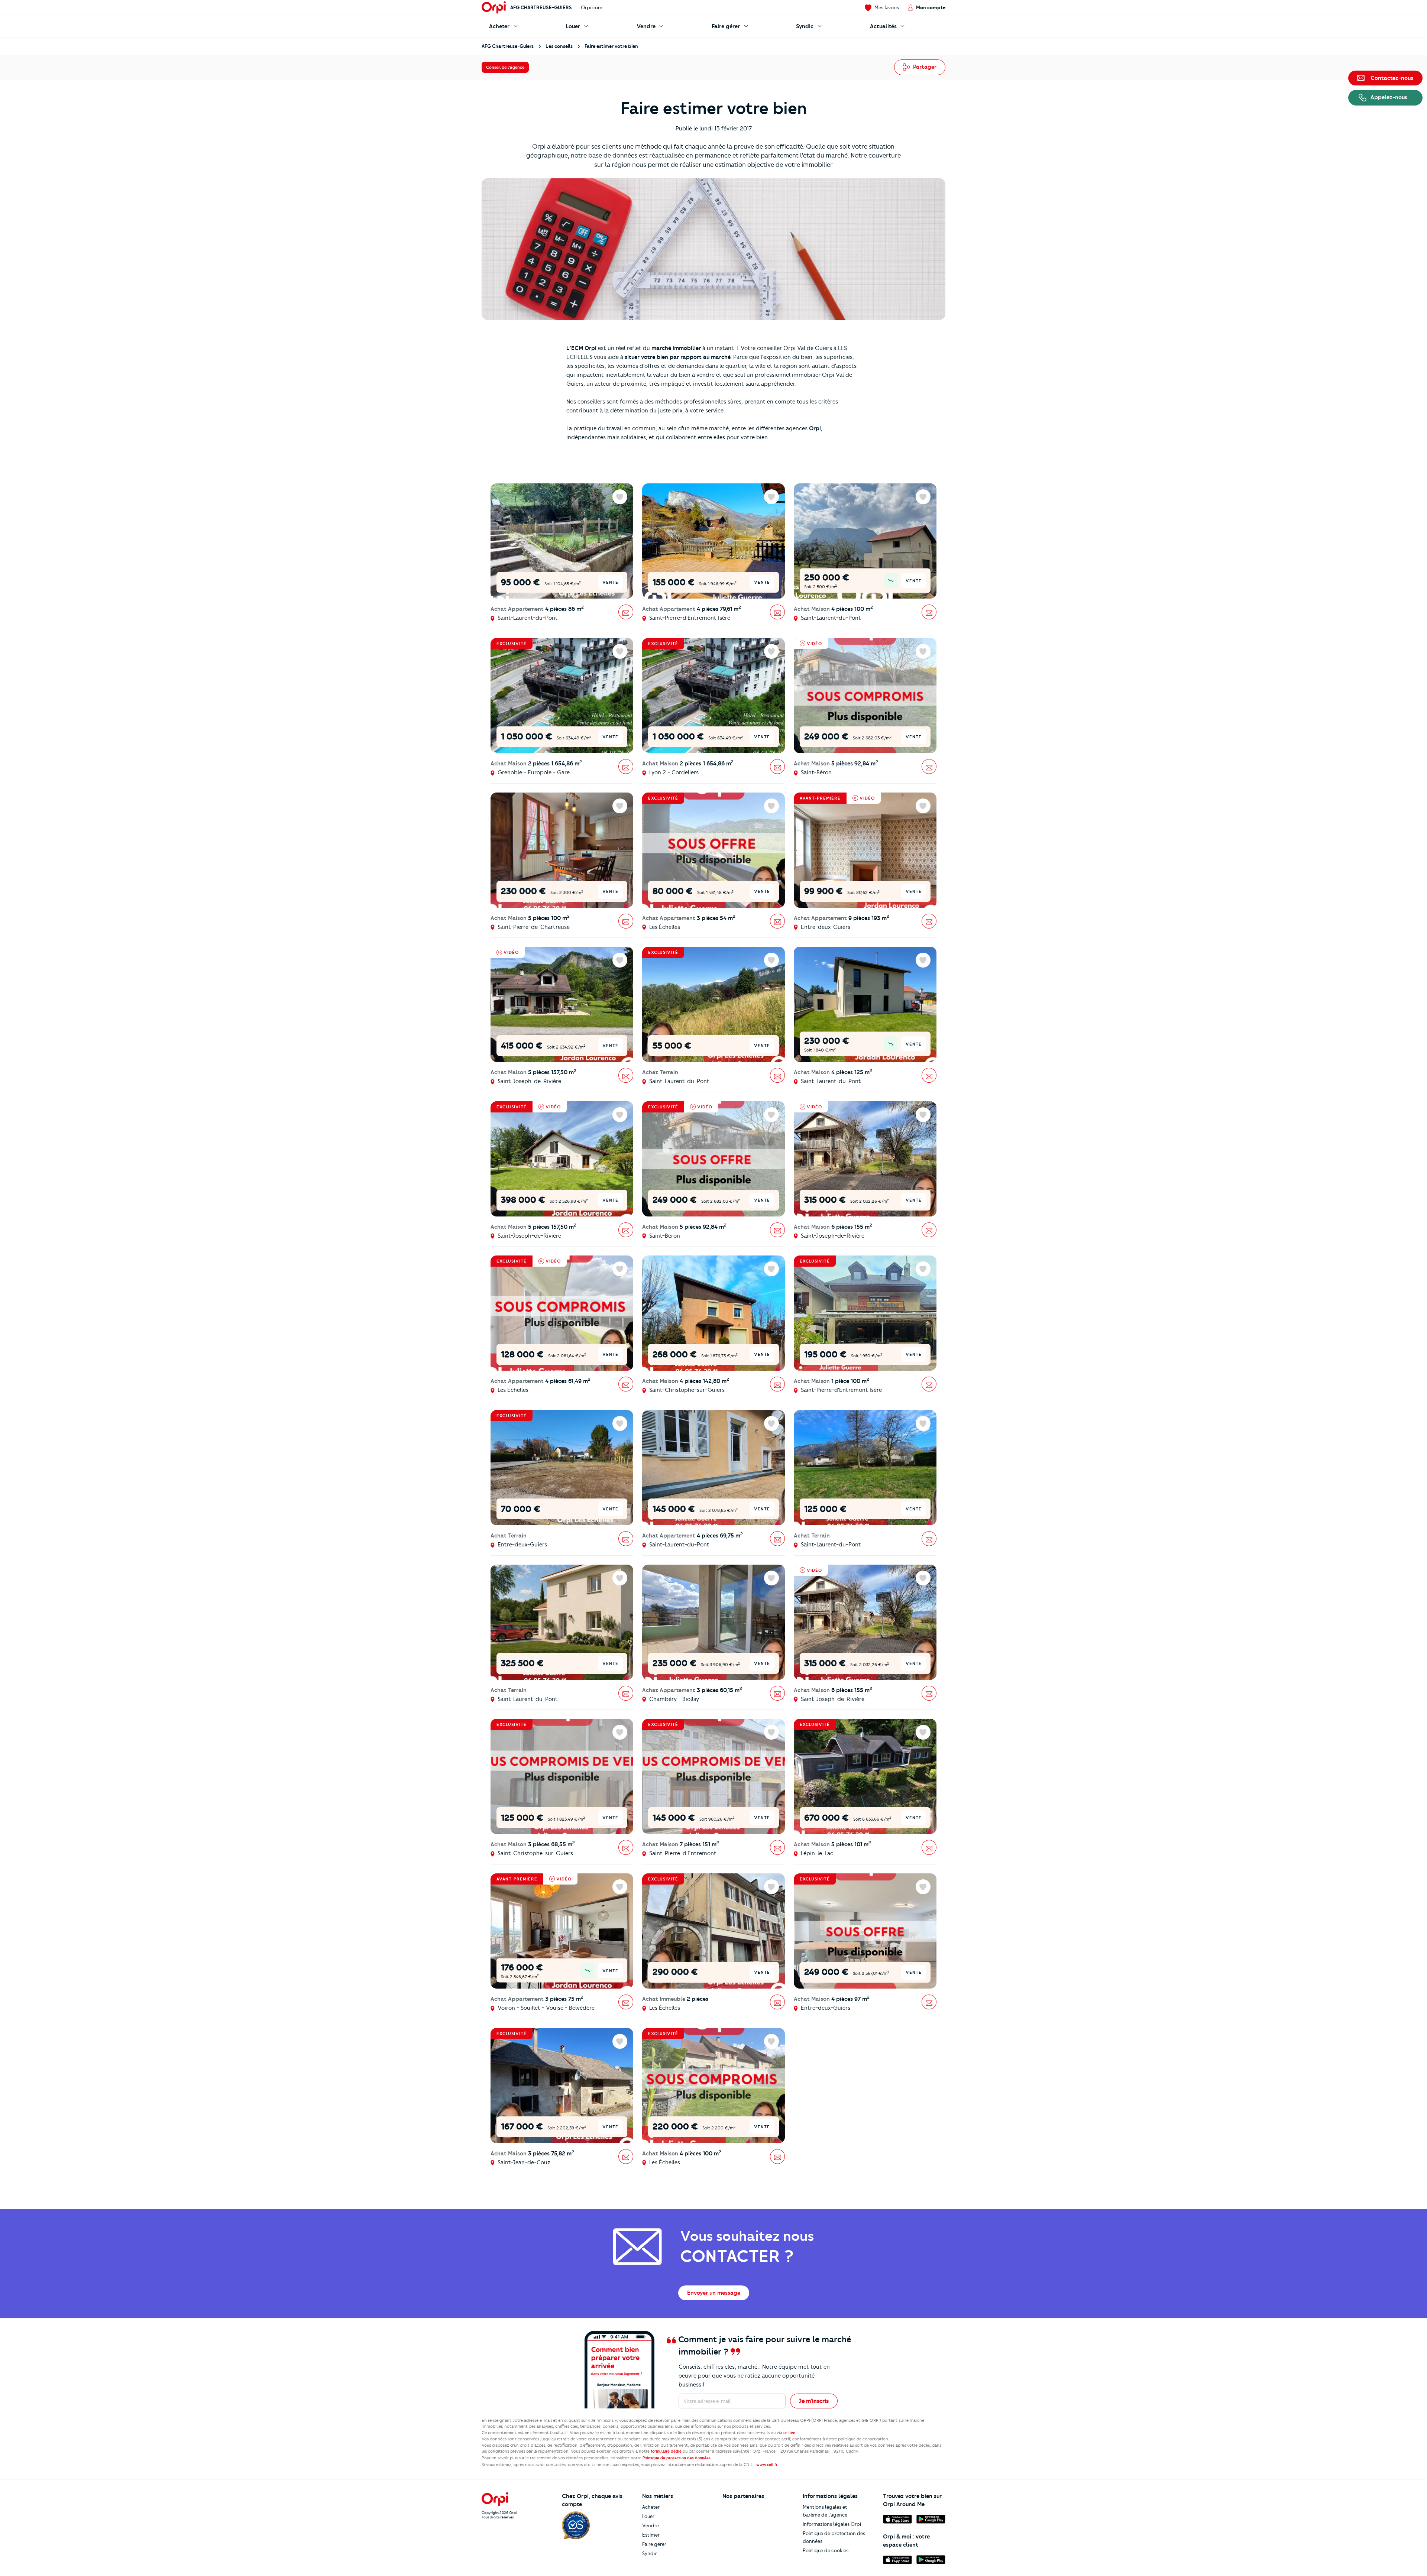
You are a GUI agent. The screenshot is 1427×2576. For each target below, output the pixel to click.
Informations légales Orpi (832, 2524)
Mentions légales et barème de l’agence (825, 2511)
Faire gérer (654, 2544)
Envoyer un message (714, 2293)
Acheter (651, 2507)
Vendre (651, 2525)
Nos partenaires (743, 2496)
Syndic (650, 2553)
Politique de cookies (826, 2550)
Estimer (651, 2535)
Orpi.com (592, 7)
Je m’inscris (814, 2401)
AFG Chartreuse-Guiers (541, 7)
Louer (648, 2516)
